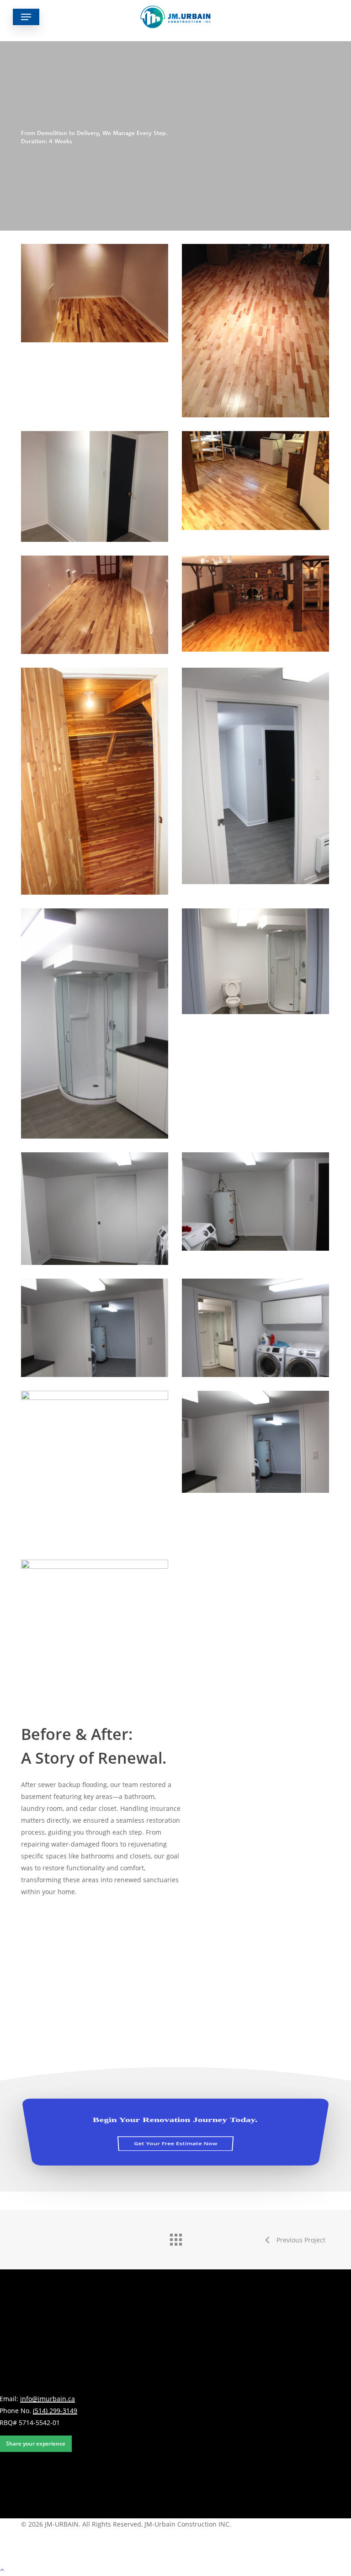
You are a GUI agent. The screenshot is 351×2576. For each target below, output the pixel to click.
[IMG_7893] (95, 1328)
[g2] (255, 481)
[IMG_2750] (95, 486)
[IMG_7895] (255, 776)
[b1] (95, 605)
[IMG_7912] (255, 1202)
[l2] (255, 1442)
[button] (26, 17)
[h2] (95, 1611)
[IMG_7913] (95, 1209)
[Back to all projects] (175, 2237)
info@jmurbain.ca (48, 2399)
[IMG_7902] (255, 1328)
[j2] (95, 1468)
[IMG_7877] (255, 604)
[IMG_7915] (95, 1023)
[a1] (95, 293)
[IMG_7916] (255, 961)
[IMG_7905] (95, 781)
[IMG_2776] (255, 331)
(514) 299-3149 (55, 2411)
